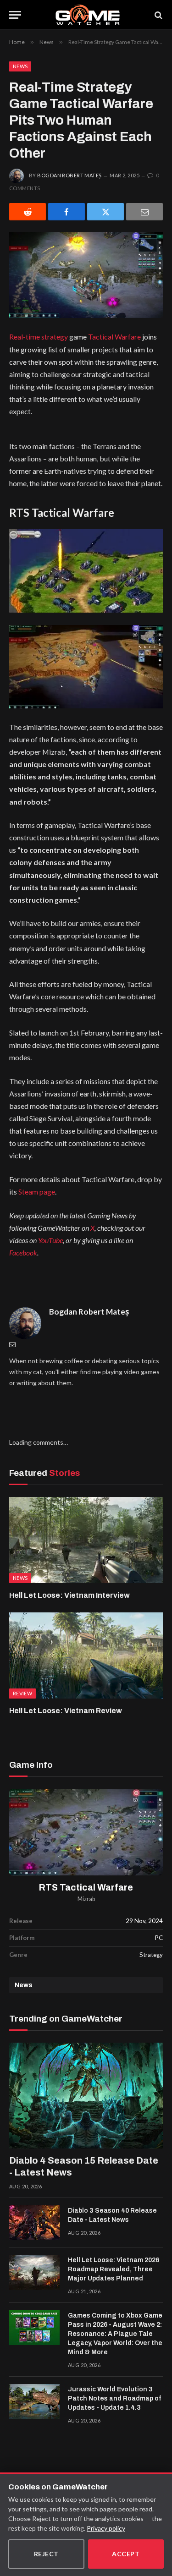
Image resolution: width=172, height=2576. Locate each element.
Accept (126, 2554)
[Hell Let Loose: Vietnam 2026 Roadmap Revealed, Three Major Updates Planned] (34, 2272)
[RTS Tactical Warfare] (86, 1832)
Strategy (151, 1955)
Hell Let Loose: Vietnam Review (66, 1711)
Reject (46, 2554)
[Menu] (15, 15)
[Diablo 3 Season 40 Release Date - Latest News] (34, 2223)
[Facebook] (67, 212)
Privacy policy (106, 2528)
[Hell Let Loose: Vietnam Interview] (86, 1540)
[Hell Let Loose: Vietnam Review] (86, 1655)
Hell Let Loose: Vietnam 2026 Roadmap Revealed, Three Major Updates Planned (114, 2269)
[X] (105, 212)
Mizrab (86, 1899)
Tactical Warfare (114, 337)
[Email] (144, 212)
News (20, 66)
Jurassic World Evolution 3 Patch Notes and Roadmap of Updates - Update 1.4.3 (114, 2398)
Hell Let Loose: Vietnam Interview (69, 1595)
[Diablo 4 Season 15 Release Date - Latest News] (86, 2096)
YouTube (50, 1240)
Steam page (37, 1192)
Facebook (23, 1252)
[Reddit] (28, 212)
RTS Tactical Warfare (86, 1888)
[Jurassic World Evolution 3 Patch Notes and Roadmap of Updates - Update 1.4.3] (34, 2401)
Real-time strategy (39, 337)
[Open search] (158, 15)
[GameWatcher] (88, 15)
